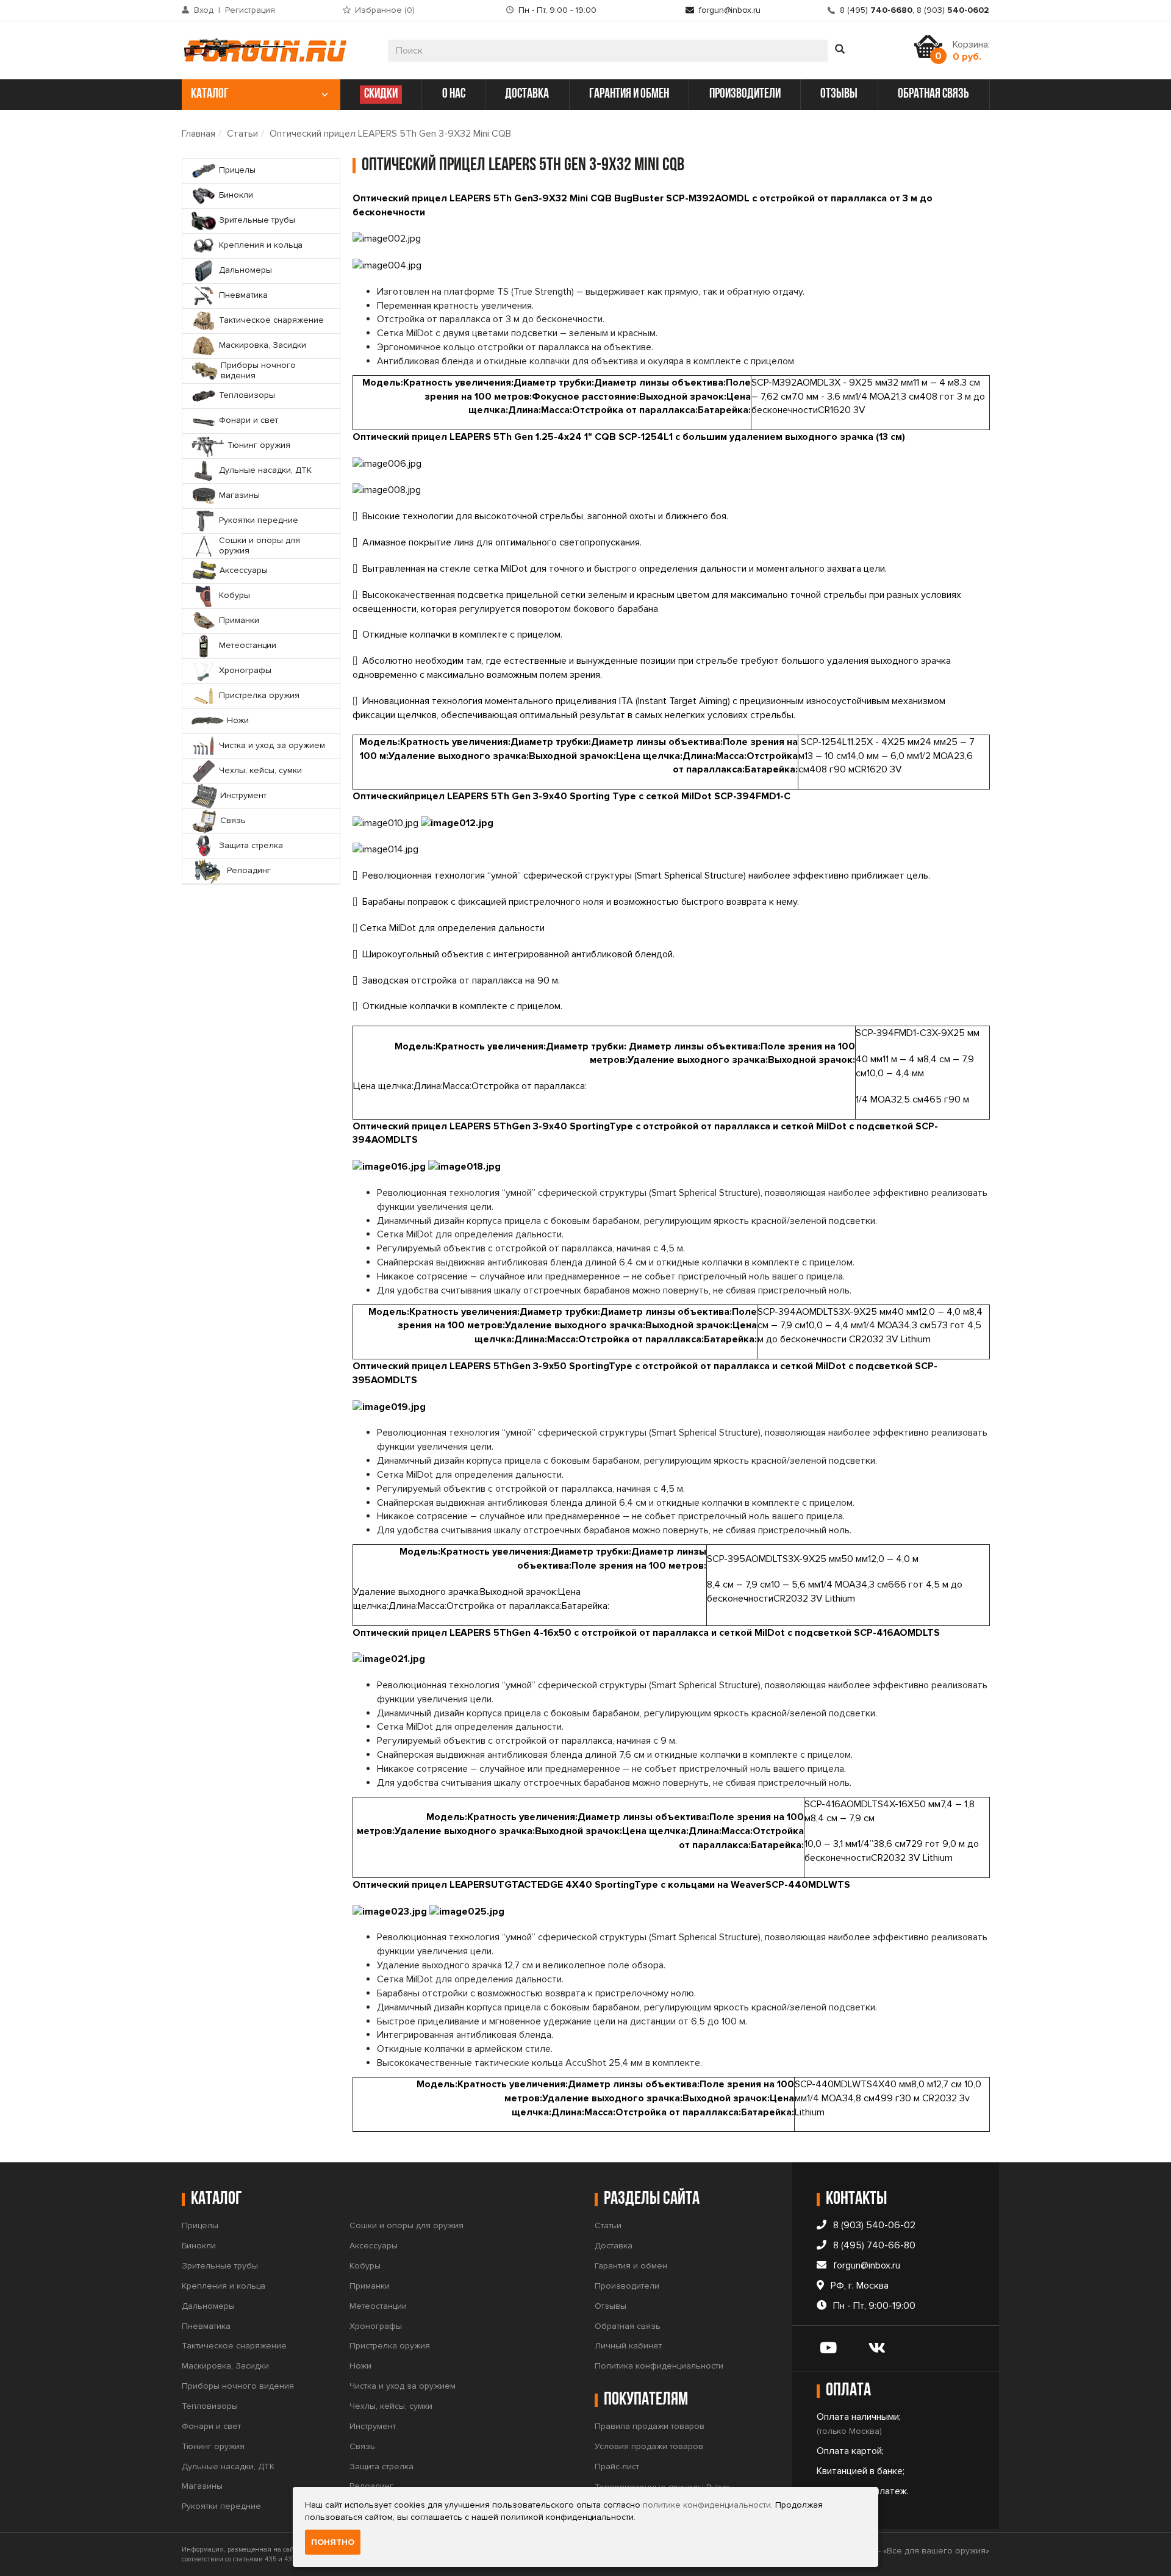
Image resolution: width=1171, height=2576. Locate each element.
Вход (204, 10)
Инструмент (373, 2426)
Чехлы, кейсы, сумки (391, 2406)
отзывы (839, 94)
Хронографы (376, 2326)
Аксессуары (374, 2246)
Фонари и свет (211, 2426)
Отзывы (611, 2306)
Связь (362, 2446)
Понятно (333, 2542)
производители (745, 94)
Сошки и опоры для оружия (406, 2225)
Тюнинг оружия (213, 2446)
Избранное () (385, 10)
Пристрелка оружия (390, 2346)
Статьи (242, 134)
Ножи (360, 2366)
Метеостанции (378, 2306)
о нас (454, 94)
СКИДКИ (381, 94)
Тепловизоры (210, 2406)
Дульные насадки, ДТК (228, 2466)
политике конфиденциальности (707, 2505)
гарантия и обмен (629, 94)
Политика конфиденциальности (659, 2366)
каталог (210, 94)
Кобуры (365, 2266)
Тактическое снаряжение (234, 2346)
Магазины (202, 2486)
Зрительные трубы (220, 2266)
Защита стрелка (381, 2466)
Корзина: (971, 51)
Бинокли (199, 2246)
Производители (627, 2286)
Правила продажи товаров (650, 2426)
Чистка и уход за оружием (403, 2386)
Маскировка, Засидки (225, 2366)
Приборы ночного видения (238, 2386)
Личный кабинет (628, 2346)
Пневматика (206, 2326)
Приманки (370, 2286)
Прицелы (200, 2225)
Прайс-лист (617, 2466)
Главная (199, 134)
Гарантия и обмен (631, 2266)
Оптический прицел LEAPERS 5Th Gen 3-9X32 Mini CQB (390, 134)
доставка (527, 94)
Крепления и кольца (224, 2286)
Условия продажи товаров (649, 2446)
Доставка (614, 2246)
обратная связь (933, 94)
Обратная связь (628, 2326)
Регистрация (250, 10)
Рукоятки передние (221, 2506)
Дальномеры (208, 2306)
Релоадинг (371, 2486)
